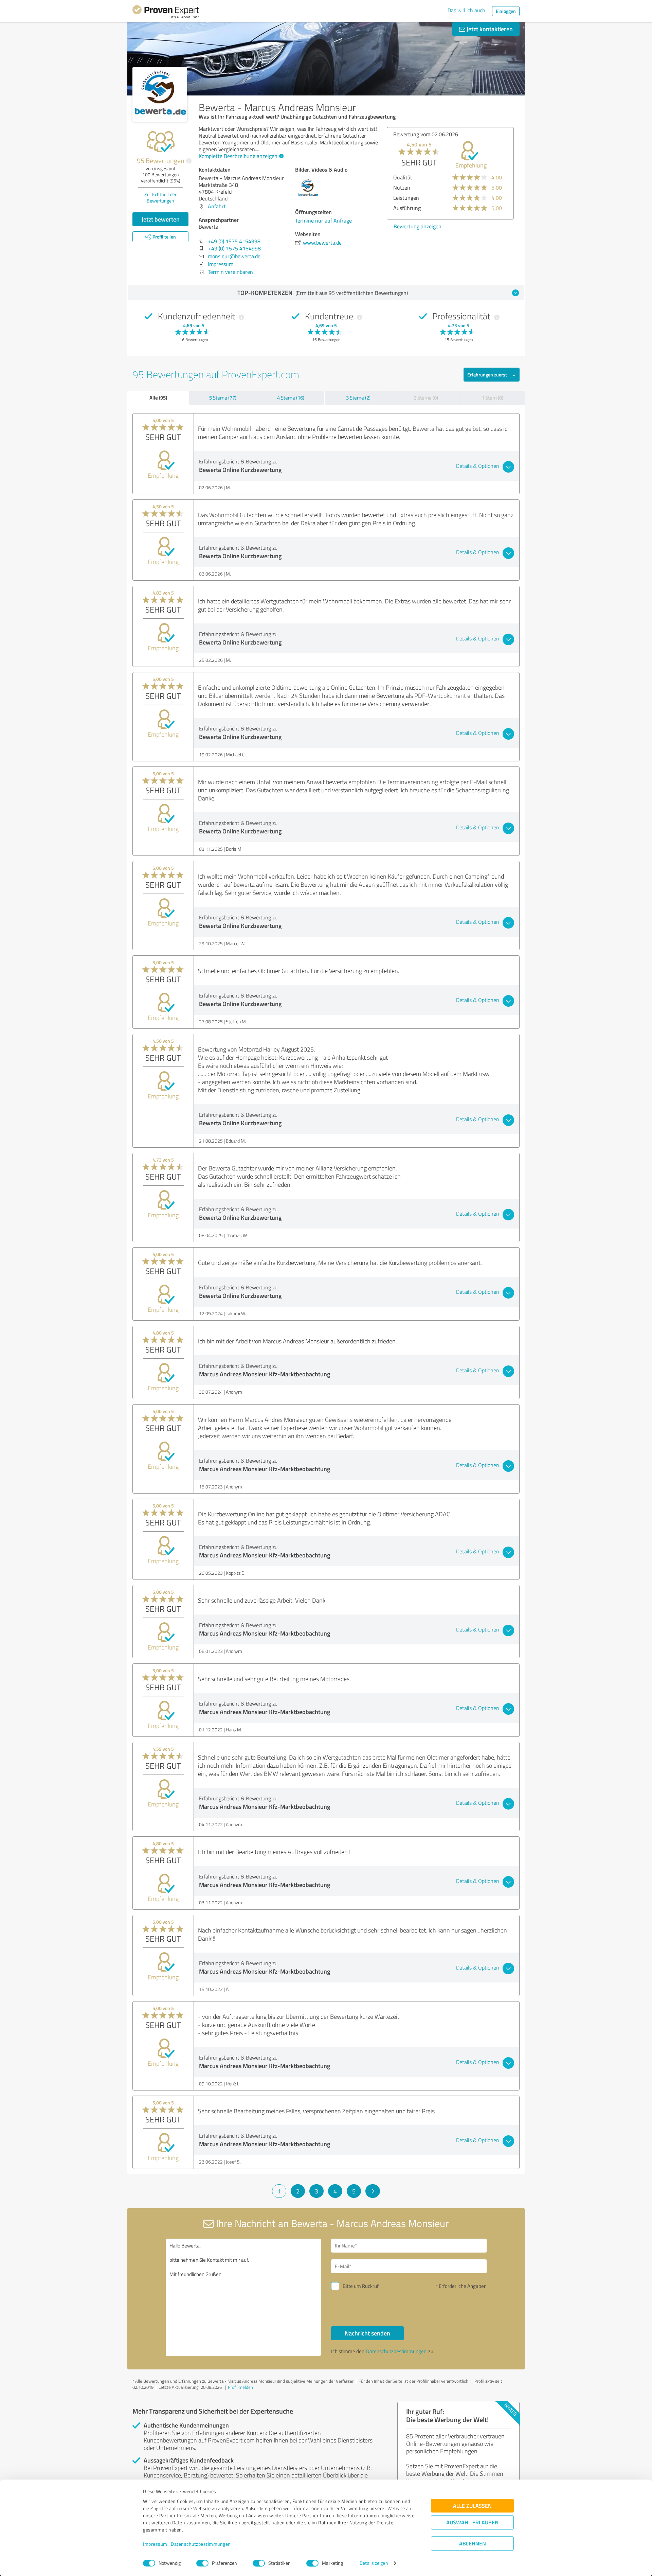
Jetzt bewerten (161, 219)
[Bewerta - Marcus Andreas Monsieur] (160, 94)
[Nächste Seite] (373, 2191)
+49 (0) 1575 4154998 (234, 241)
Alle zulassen (472, 2506)
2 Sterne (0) (426, 398)
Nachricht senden (367, 2333)
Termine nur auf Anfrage (323, 220)
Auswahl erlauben (472, 2522)
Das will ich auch (466, 10)
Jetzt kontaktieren (489, 29)
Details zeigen (374, 2563)
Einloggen (506, 11)
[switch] (202, 2563)
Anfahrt (217, 206)
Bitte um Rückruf (361, 2286)
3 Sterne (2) (358, 398)
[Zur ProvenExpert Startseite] (166, 13)
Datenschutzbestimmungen (201, 2544)
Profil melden (240, 2387)
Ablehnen (473, 2544)
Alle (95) (158, 398)
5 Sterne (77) (223, 398)
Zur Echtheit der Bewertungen (160, 197)
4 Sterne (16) (291, 398)
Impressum (155, 2544)
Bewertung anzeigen (418, 226)
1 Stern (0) (492, 398)
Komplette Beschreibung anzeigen (238, 156)
